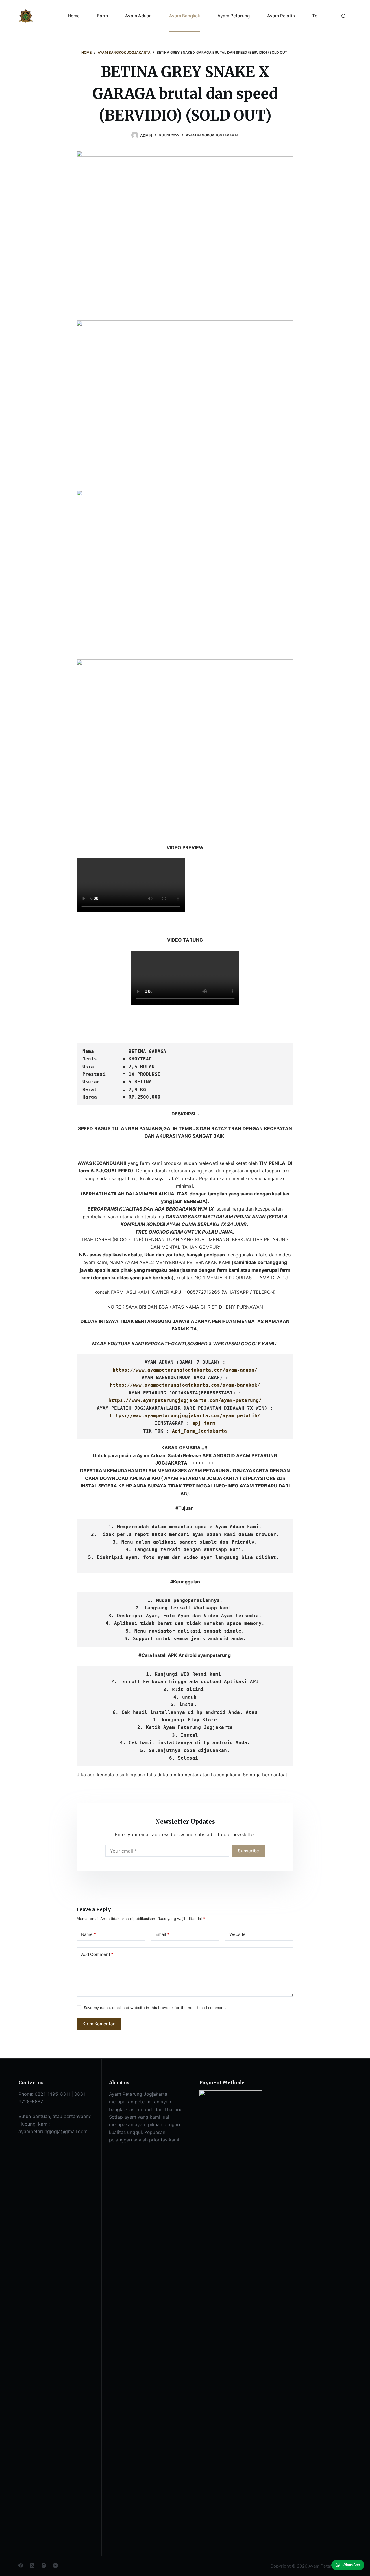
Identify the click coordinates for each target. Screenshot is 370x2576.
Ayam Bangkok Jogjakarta (212, 135)
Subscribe (248, 1851)
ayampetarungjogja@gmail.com (53, 2131)
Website (237, 1934)
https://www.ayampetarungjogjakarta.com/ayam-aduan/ (185, 1370)
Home (74, 16)
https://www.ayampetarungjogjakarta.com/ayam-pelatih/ (185, 1416)
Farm (102, 16)
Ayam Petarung (234, 16)
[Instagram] (44, 2565)
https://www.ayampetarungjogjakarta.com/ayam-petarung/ (185, 1400)
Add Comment (97, 1954)
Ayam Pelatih (281, 16)
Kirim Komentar (99, 2024)
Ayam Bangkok (185, 16)
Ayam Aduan (138, 16)
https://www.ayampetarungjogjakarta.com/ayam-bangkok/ (185, 1385)
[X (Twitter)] (32, 2565)
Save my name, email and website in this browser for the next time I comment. (155, 2008)
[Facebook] (21, 2565)
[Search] (344, 16)
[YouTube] (55, 2565)
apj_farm (204, 1423)
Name (88, 1934)
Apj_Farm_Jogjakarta (199, 1431)
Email (162, 1934)
